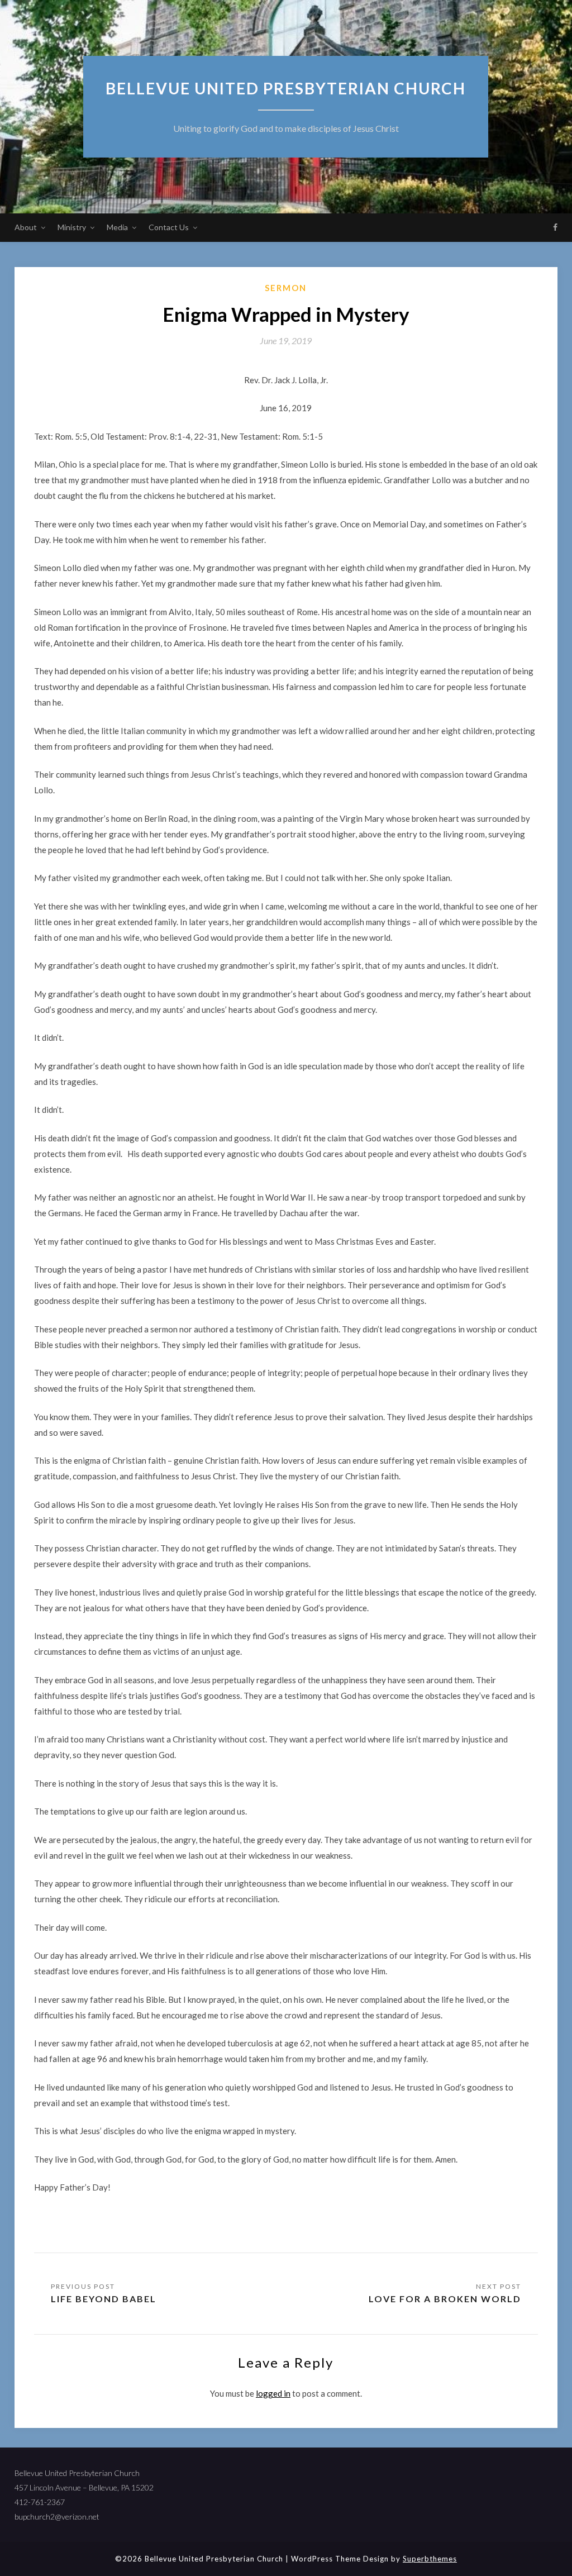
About (26, 227)
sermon (286, 288)
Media (117, 227)
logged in (273, 2393)
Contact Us (169, 227)
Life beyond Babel (104, 2299)
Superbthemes (430, 2559)
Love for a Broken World (445, 2299)
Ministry (72, 227)
